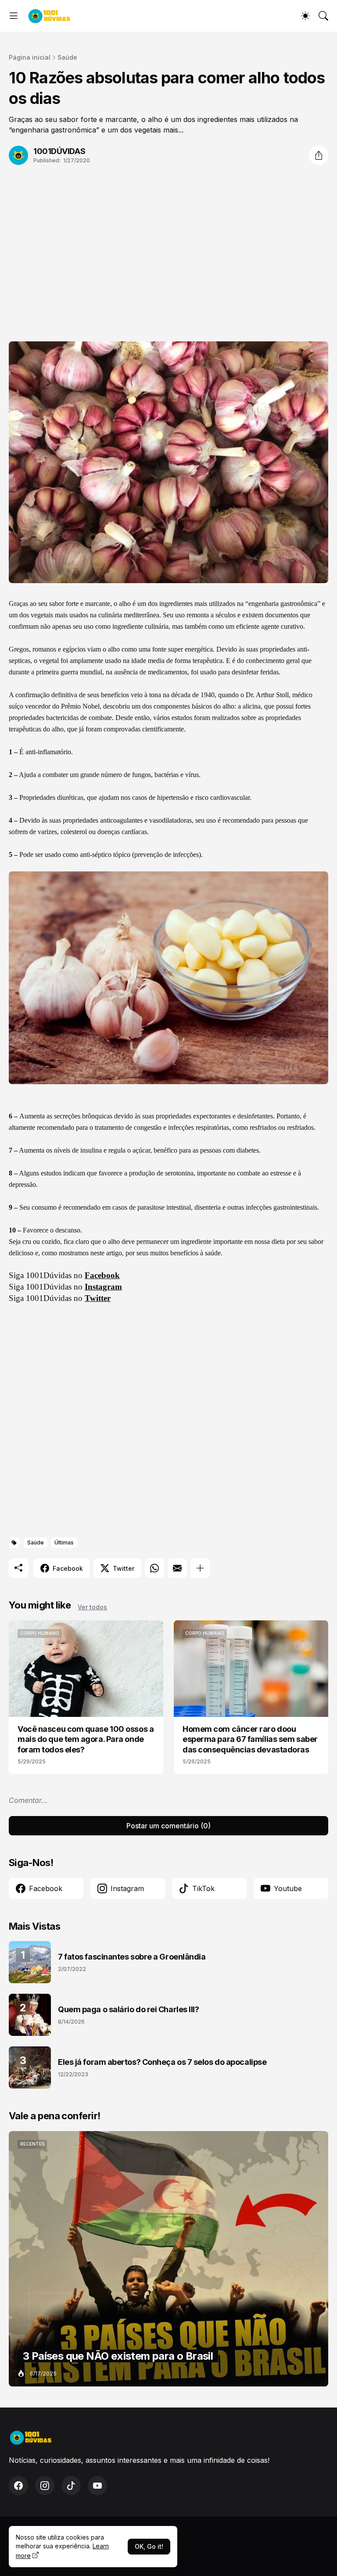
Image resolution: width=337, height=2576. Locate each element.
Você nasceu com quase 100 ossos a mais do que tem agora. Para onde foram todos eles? (86, 1739)
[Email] (177, 1568)
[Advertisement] (168, 247)
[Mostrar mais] (200, 1568)
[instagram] (45, 2486)
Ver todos (92, 1607)
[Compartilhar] (319, 155)
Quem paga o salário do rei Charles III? (128, 2009)
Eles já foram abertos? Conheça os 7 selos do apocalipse (162, 2062)
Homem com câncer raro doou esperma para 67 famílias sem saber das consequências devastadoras (250, 1739)
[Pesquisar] (323, 16)
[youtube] (97, 2486)
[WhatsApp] (154, 1568)
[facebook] (18, 2486)
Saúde (67, 57)
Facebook (102, 1275)
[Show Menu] (14, 16)
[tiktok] (71, 2486)
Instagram (103, 1287)
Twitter (98, 1298)
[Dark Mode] (305, 16)
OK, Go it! (149, 2546)
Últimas (64, 1542)
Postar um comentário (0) (168, 1826)
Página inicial (30, 57)
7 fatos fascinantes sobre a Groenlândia (132, 1957)
